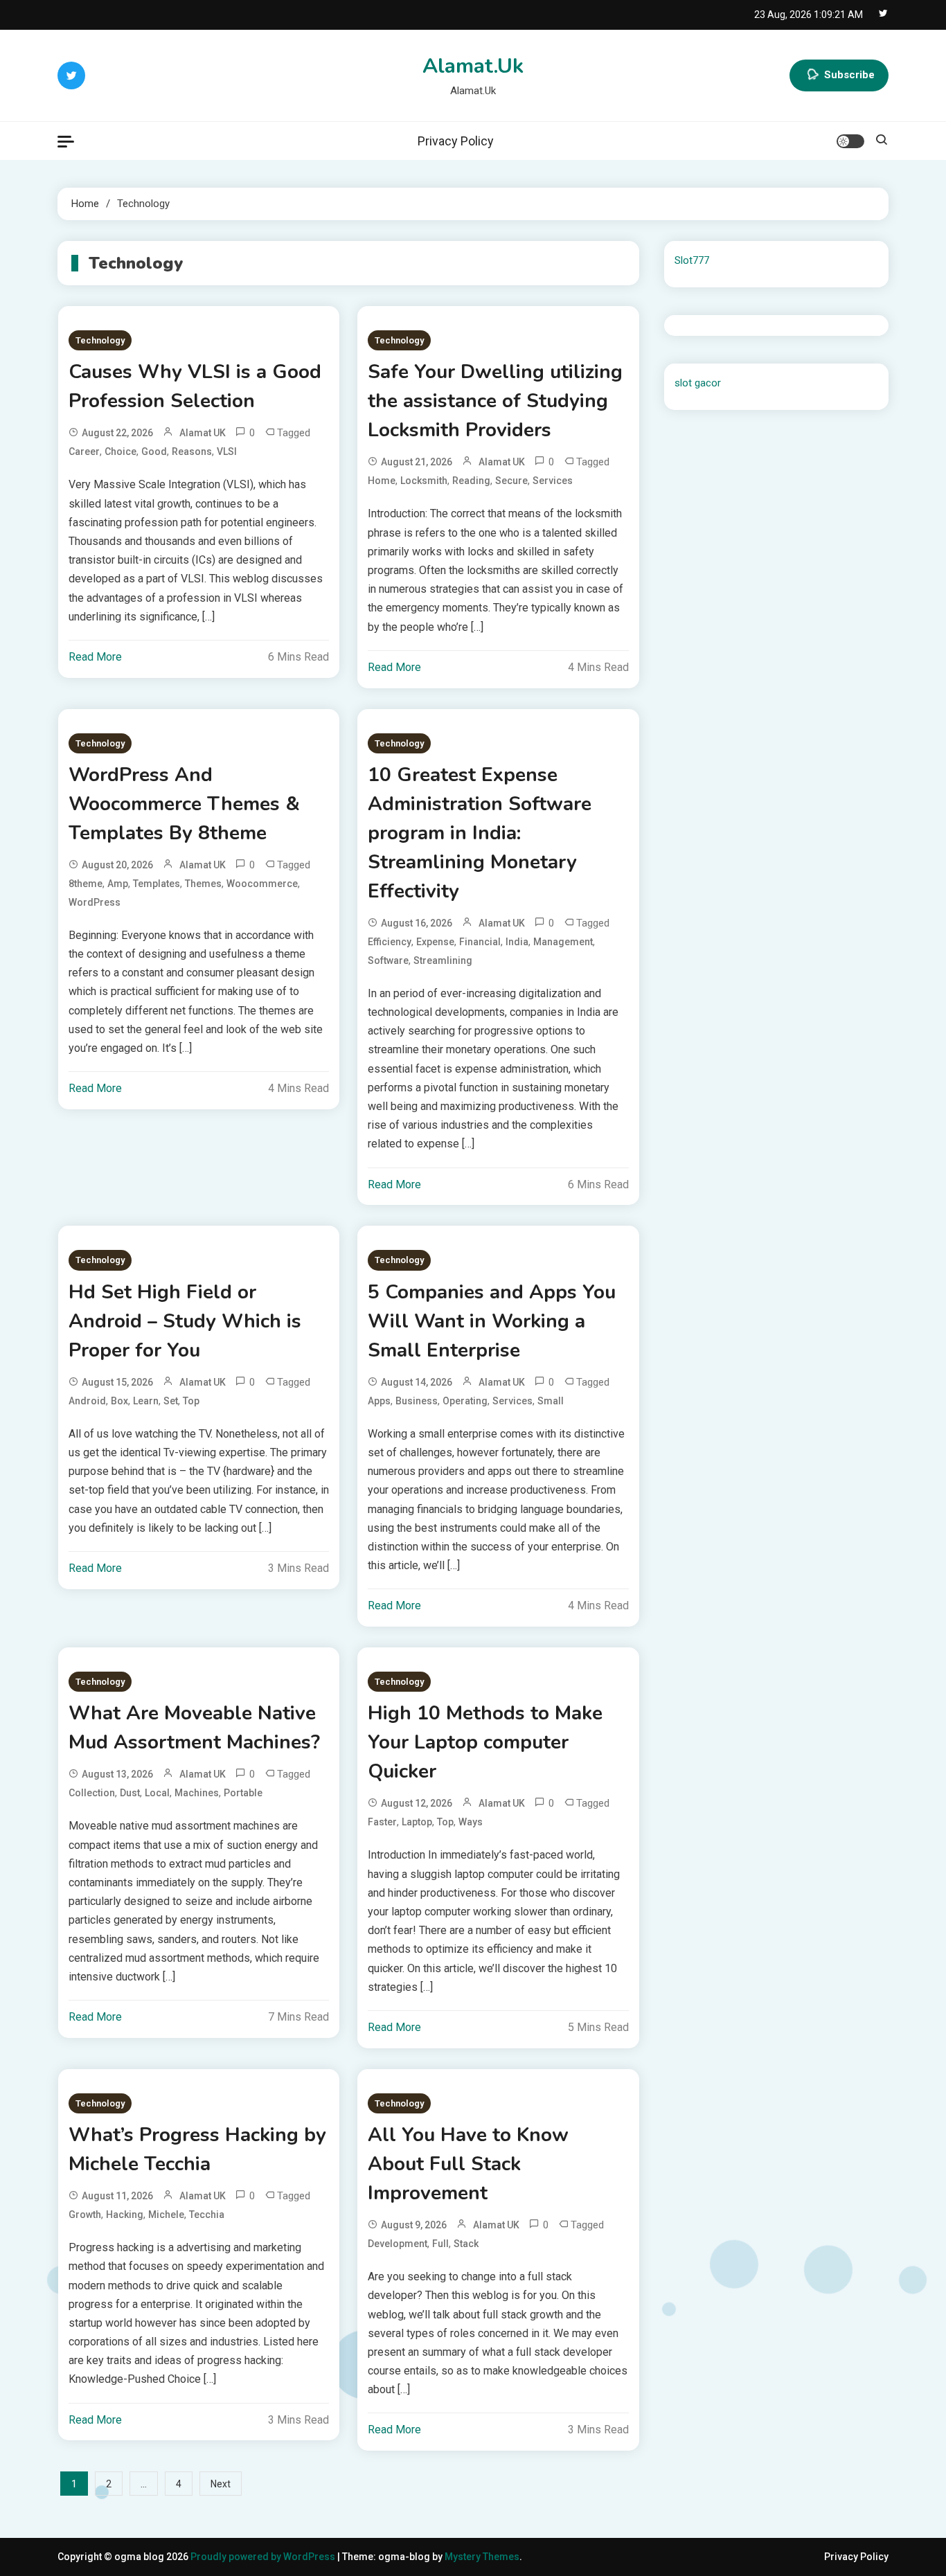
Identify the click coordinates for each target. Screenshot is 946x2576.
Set (171, 1401)
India (517, 942)
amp (118, 884)
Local (157, 1793)
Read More (95, 657)
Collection (92, 1793)
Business (417, 1401)
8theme (86, 884)
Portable (243, 1793)
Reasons (192, 451)
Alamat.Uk (473, 66)
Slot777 (692, 260)
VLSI (227, 451)
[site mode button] (850, 141)
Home (382, 481)
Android (87, 1401)
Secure (511, 481)
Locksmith (424, 481)
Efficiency (390, 942)
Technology (100, 340)
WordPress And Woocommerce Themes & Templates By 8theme (184, 804)
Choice (121, 451)
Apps (379, 1401)
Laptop (417, 1822)
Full (440, 2244)
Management (563, 942)
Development (398, 2244)
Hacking (125, 2215)
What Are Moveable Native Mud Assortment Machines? (194, 1728)
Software (388, 960)
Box (119, 1401)
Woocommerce (262, 884)
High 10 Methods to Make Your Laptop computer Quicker (485, 1742)
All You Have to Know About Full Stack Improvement (468, 2164)
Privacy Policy (456, 141)
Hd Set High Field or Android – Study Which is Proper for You (185, 1321)
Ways (471, 1822)
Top (191, 1401)
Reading (471, 481)
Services (553, 481)
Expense (435, 942)
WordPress (95, 902)
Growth (85, 2215)
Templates (157, 884)
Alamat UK (203, 433)
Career (84, 451)
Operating (465, 1401)
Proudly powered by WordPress (264, 2557)
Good (154, 451)
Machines (197, 1793)
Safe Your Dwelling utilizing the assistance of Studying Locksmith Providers (495, 401)
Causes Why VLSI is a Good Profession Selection (195, 386)
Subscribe (849, 75)
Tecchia (207, 2215)
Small (551, 1401)
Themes (203, 884)
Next (221, 2484)
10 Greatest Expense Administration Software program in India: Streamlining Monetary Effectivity (480, 833)
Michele (166, 2215)
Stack (466, 2244)
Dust (130, 1793)
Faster (382, 1822)
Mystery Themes (482, 2557)
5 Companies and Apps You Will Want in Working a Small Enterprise (492, 1321)
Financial (480, 942)
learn (146, 1401)
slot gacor (698, 383)
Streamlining (443, 960)
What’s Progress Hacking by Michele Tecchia (197, 2149)
